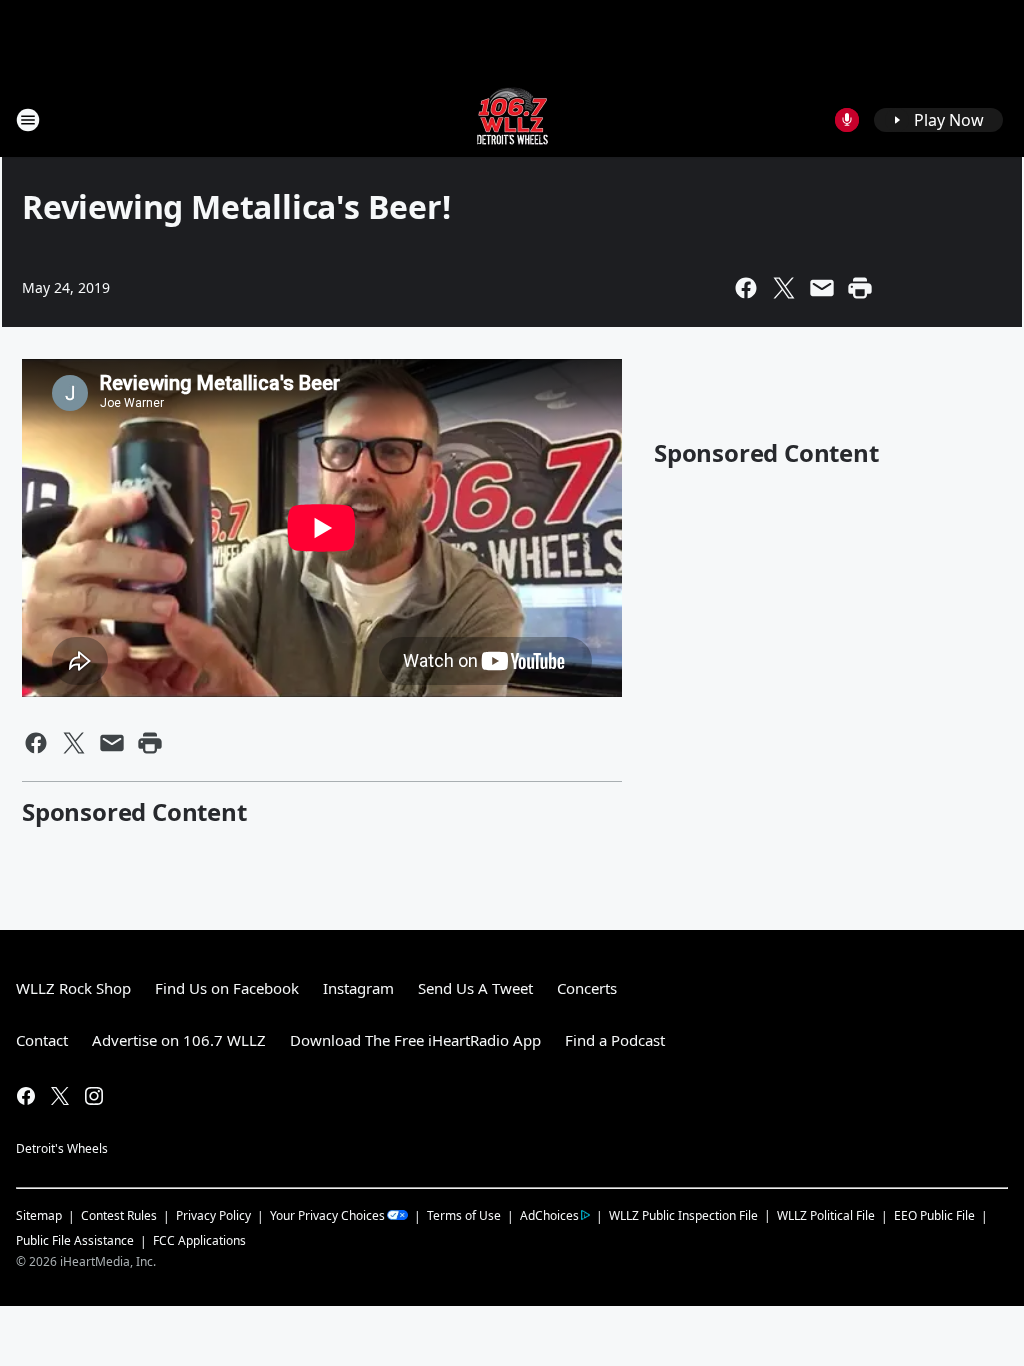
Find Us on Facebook (227, 988)
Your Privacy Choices (327, 1215)
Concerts (587, 988)
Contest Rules (119, 1215)
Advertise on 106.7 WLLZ (179, 1040)
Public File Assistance (75, 1240)
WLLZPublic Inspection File (683, 1215)
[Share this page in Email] (822, 288)
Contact (42, 1040)
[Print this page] (860, 288)
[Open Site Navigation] (28, 120)
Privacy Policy (213, 1215)
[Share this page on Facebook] (746, 288)
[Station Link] (512, 119)
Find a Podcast (615, 1040)
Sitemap (39, 1215)
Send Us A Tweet (475, 988)
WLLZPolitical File (826, 1215)
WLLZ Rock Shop (73, 988)
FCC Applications (199, 1240)
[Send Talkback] (847, 120)
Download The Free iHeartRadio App (415, 1040)
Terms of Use (464, 1215)
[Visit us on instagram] (94, 1096)
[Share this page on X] (784, 288)
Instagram (358, 988)
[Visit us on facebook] (26, 1096)
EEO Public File (934, 1215)
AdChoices (549, 1215)
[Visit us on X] (60, 1096)
